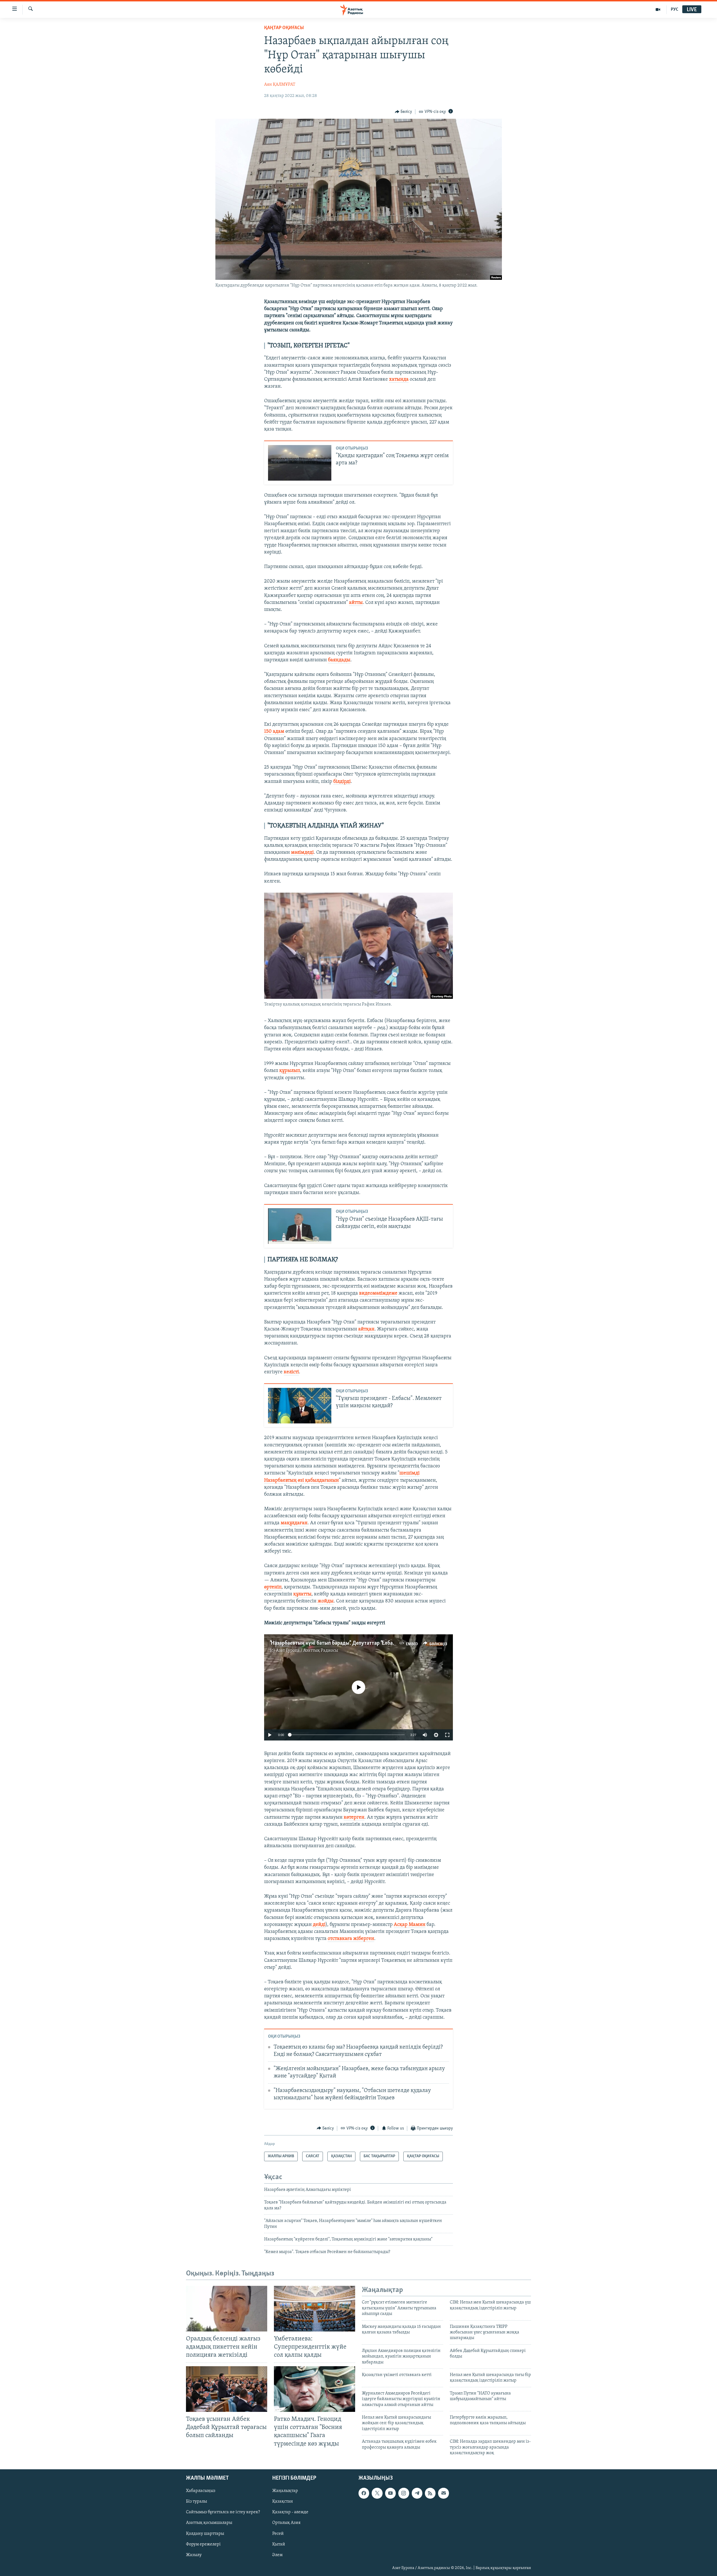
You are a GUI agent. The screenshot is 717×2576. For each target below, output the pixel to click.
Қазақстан (283, 2502)
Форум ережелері (203, 2544)
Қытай (279, 2544)
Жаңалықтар (285, 2491)
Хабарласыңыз (201, 2491)
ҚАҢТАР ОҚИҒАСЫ (284, 28)
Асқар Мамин (410, 1925)
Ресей (278, 2534)
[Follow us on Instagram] (404, 2493)
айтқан (366, 1329)
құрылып (290, 1071)
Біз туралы (196, 2502)
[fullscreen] (447, 1735)
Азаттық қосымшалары (209, 2523)
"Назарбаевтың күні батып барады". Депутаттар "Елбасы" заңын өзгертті (353, 1643)
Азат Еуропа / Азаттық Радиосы (307, 1651)
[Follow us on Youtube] (390, 2493)
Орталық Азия (286, 2523)
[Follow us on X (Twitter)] (377, 2493)
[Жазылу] (443, 2493)
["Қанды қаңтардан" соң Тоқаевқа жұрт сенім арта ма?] (300, 463)
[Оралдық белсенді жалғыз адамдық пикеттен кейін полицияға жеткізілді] (227, 2309)
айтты (356, 603)
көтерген (354, 1818)
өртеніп (273, 1587)
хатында (399, 380)
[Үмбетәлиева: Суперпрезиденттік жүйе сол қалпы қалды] (315, 2309)
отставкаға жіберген (351, 1939)
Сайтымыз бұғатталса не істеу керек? (223, 2512)
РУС (675, 10)
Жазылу (194, 2555)
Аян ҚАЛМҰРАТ (280, 85)
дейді (319, 1925)
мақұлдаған (294, 1523)
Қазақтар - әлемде (290, 2512)
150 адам (274, 732)
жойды (326, 1601)
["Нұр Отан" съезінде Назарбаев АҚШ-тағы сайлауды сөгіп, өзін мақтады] (300, 1226)
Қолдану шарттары (205, 2534)
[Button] (404, 112)
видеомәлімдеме (378, 1293)
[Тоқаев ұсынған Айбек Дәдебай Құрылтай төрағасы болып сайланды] (227, 2389)
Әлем (277, 2555)
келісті (291, 1372)
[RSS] (430, 2493)
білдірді (342, 782)
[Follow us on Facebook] (364, 2493)
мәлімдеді (302, 853)
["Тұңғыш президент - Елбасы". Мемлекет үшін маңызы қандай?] (300, 1406)
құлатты (302, 1594)
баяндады (339, 660)
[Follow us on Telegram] (417, 2493)
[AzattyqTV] (658, 10)
